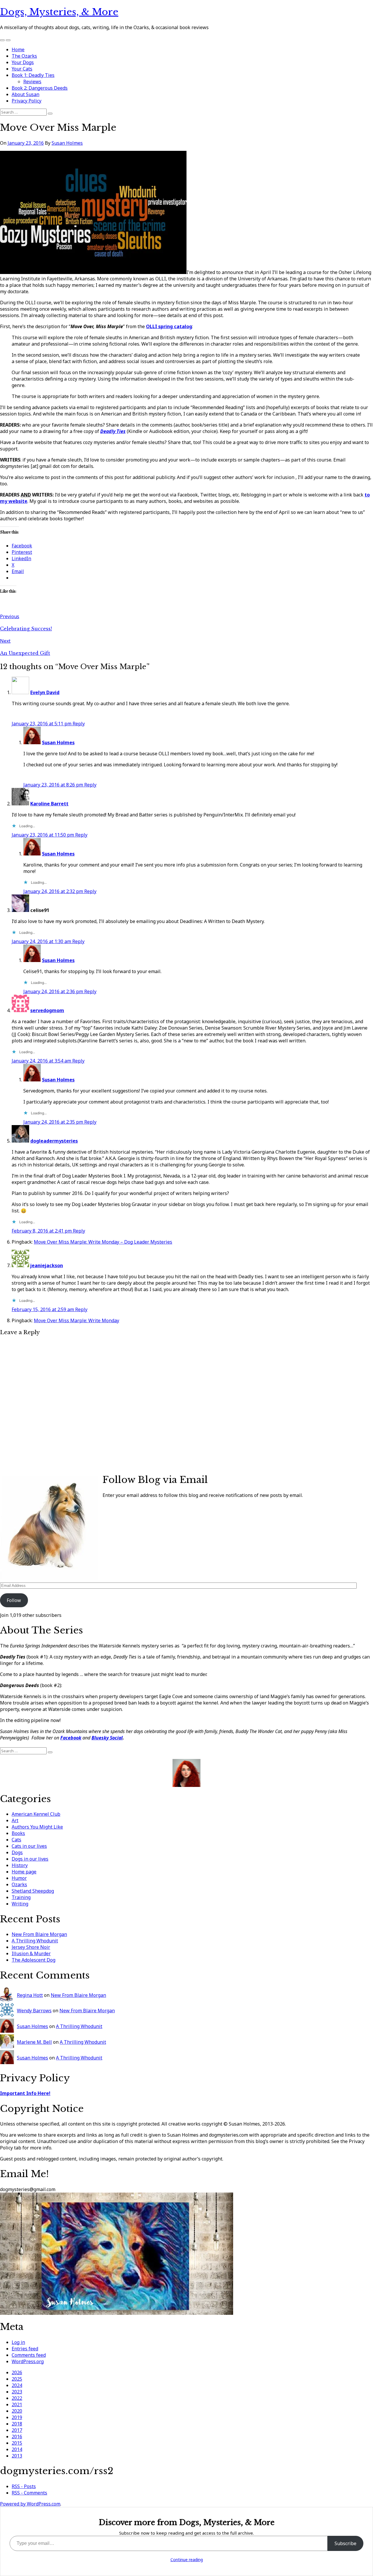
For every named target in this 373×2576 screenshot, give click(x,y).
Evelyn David (45, 692)
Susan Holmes (67, 143)
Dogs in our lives (30, 1859)
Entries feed (25, 2349)
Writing (20, 1904)
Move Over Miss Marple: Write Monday (76, 1320)
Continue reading (187, 2560)
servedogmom (47, 1010)
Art (15, 1820)
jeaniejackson (47, 1265)
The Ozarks (24, 56)
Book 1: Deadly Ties (33, 75)
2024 (17, 2385)
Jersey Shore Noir (31, 1947)
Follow (14, 1600)
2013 (17, 2456)
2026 (17, 2372)
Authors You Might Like (37, 1827)
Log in (18, 2342)
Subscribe (345, 2543)
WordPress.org (28, 2361)
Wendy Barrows (34, 2011)
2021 (17, 2404)
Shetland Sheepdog (33, 1891)
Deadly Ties (113, 431)
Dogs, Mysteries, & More (59, 12)
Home (18, 49)
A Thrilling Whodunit (35, 1941)
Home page (24, 1872)
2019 (17, 2417)
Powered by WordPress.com (30, 2504)
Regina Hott (30, 1995)
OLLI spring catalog (169, 326)
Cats (16, 1840)
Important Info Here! (25, 2093)
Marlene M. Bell (34, 2042)
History (20, 1865)
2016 (17, 2437)
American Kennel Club (36, 1814)
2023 (17, 2392)
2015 (17, 2443)
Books (18, 1833)
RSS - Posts (24, 2486)
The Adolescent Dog (34, 1960)
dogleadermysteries (54, 1141)
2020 (17, 2411)
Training (21, 1897)
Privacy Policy (27, 101)
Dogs (17, 1852)
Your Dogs (23, 62)
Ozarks (19, 1884)
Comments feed (29, 2355)
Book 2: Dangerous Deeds (40, 88)
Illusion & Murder (31, 1953)
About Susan (25, 94)
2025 (17, 2379)
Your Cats (22, 69)
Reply (79, 724)
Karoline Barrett (49, 804)
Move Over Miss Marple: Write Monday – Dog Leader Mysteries (103, 1242)
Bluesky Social (107, 1738)
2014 (17, 2449)
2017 (17, 2430)
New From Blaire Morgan (39, 1934)
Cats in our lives (29, 1846)
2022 (17, 2398)
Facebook (71, 1738)
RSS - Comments (29, 2493)
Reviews (32, 82)
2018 (17, 2424)
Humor (19, 1878)
